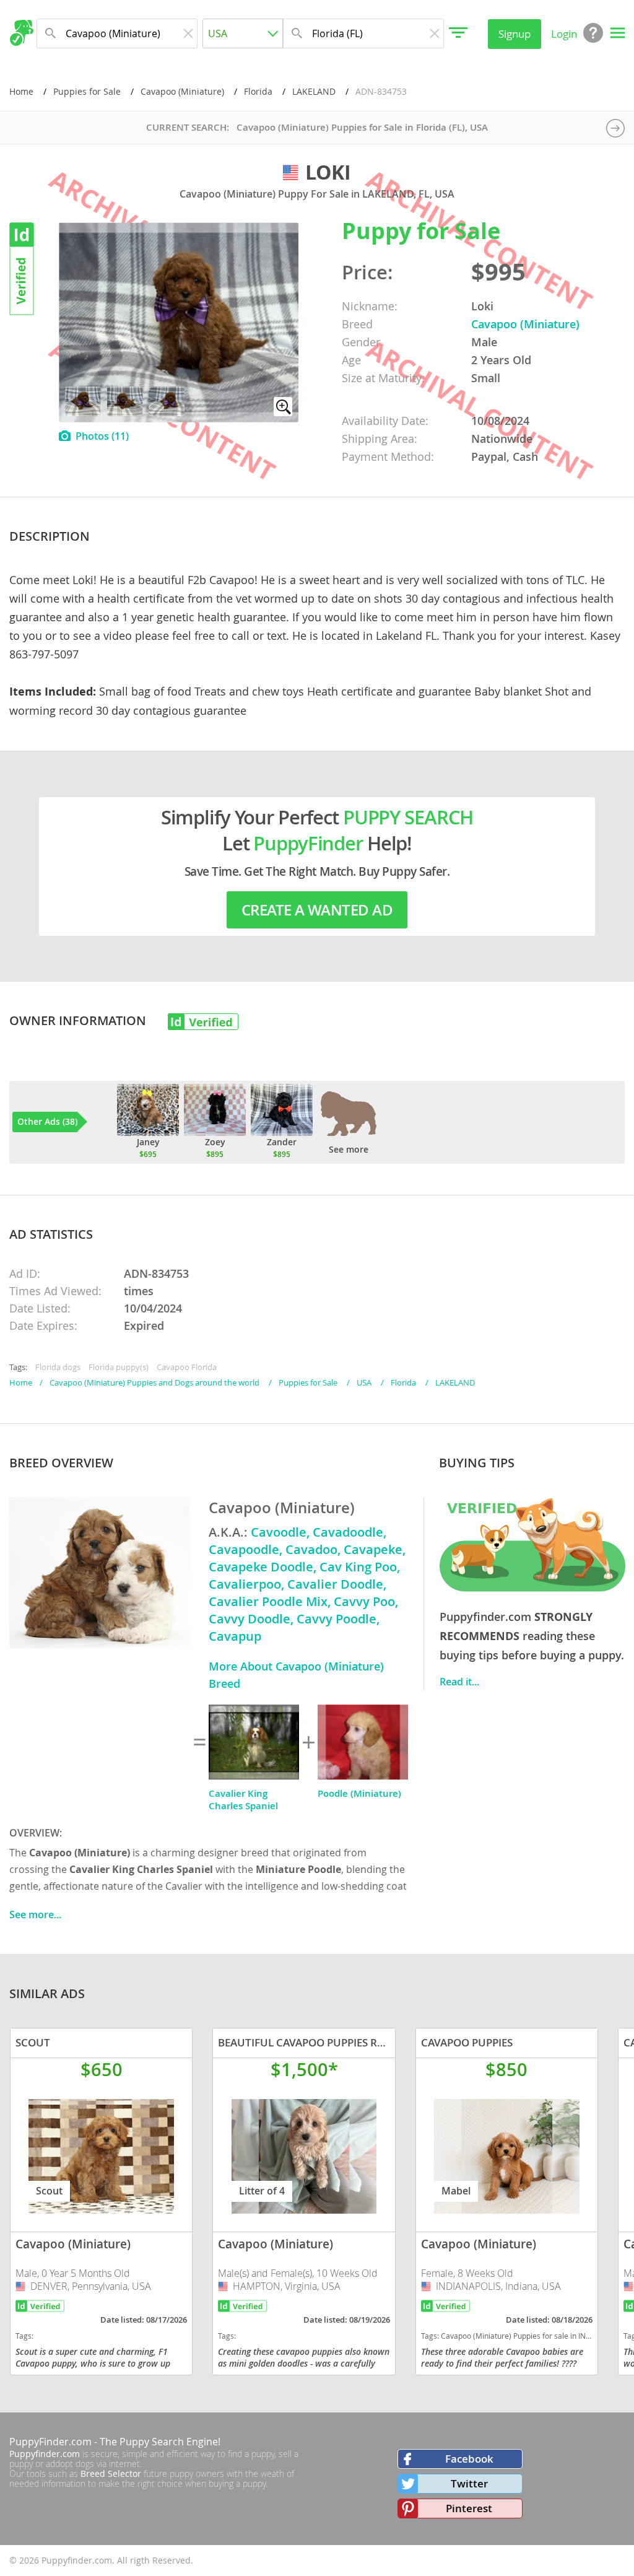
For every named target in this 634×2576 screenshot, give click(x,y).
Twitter (469, 2483)
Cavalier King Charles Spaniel (243, 1800)
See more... (35, 1915)
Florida (258, 91)
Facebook (469, 2459)
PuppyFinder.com (50, 2442)
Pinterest (469, 2508)
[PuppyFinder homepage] (21, 33)
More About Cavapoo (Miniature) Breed (296, 1675)
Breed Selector (111, 2473)
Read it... (459, 1682)
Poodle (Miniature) (359, 1793)
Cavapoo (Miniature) (182, 91)
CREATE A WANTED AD (317, 910)
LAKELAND (314, 91)
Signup (515, 34)
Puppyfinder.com (45, 2454)
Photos (102, 436)
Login (564, 34)
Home (21, 91)
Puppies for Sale (87, 91)
